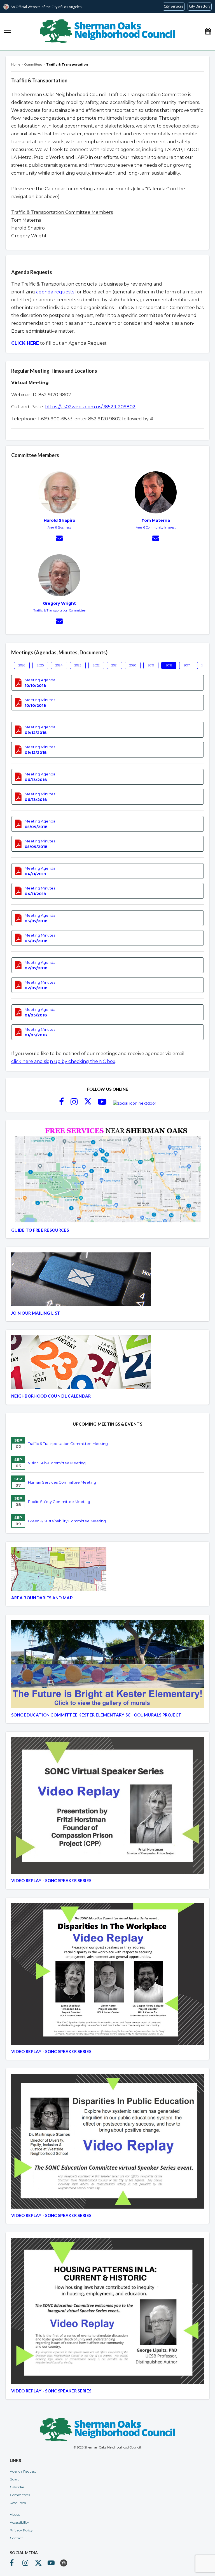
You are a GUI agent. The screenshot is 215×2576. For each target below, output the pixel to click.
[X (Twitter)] (88, 1103)
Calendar (17, 2487)
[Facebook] (61, 1103)
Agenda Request (23, 2471)
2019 (151, 665)
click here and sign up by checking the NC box (63, 1061)
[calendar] (208, 32)
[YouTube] (102, 1103)
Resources (18, 2503)
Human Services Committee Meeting (62, 1482)
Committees (20, 2495)
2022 (96, 665)
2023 (78, 665)
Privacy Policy (21, 2530)
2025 (40, 665)
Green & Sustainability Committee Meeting (67, 1521)
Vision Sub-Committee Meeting (57, 1463)
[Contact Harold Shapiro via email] (59, 539)
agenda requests (55, 292)
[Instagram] (74, 1103)
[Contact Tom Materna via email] (156, 539)
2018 (169, 665)
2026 (22, 665)
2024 (59, 665)
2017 (187, 665)
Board (15, 2479)
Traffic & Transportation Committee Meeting (68, 1444)
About (15, 2514)
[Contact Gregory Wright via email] (59, 622)
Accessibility (19, 2522)
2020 (133, 665)
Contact (16, 2538)
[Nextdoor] (135, 1103)
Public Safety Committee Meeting (59, 1502)
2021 (114, 665)
